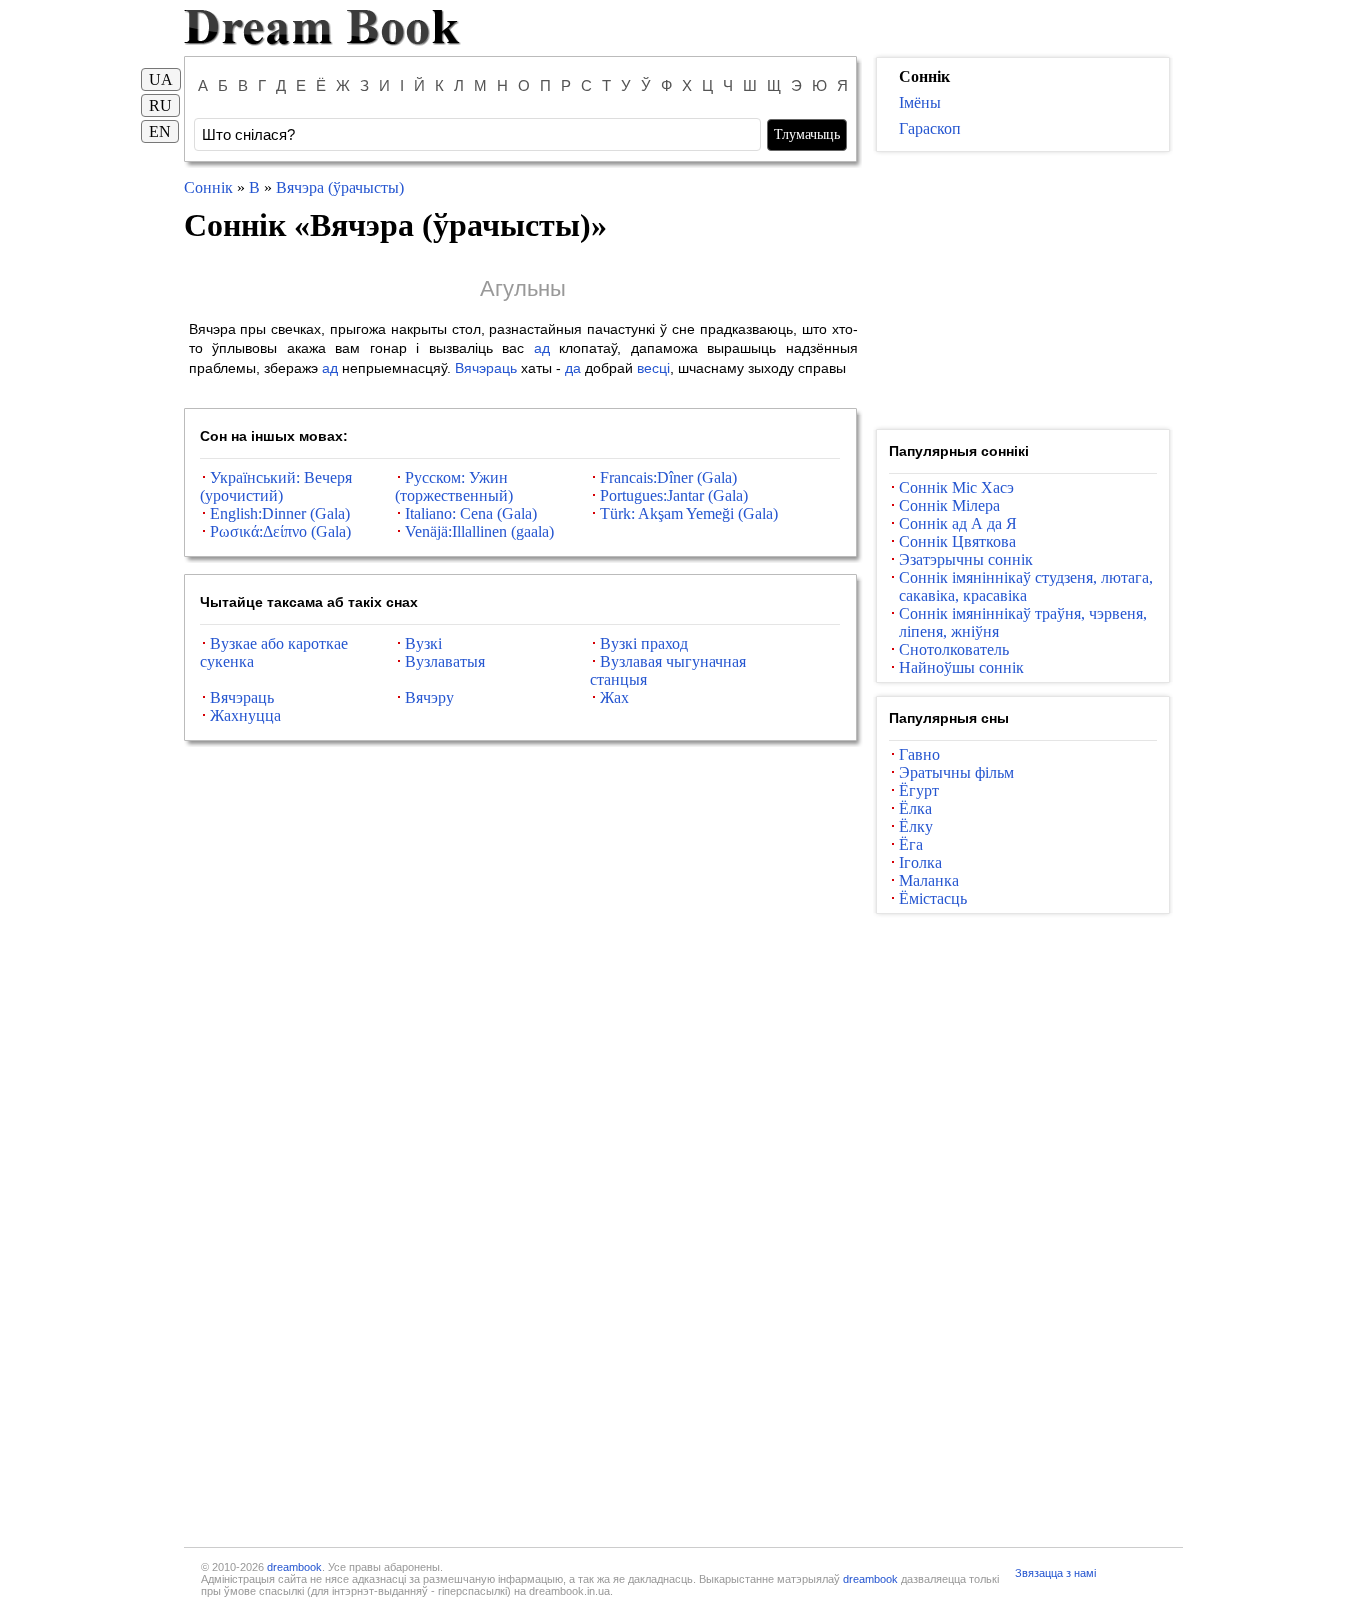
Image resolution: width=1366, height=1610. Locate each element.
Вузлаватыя (445, 661)
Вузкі (423, 643)
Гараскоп (930, 128)
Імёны (920, 102)
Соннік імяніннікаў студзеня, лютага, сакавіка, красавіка (1026, 586)
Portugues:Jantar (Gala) (674, 495)
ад (542, 348)
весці (653, 368)
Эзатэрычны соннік (966, 559)
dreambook (294, 1567)
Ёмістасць (933, 898)
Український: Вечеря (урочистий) (276, 486)
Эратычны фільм (956, 772)
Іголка (920, 862)
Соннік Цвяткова (957, 541)
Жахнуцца (245, 715)
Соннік (208, 187)
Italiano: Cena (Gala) (471, 513)
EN (160, 131)
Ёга (911, 844)
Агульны (523, 288)
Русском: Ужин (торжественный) (454, 486)
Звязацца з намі (1055, 1573)
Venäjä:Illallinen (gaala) (479, 531)
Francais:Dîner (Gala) (668, 477)
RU (160, 105)
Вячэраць (486, 368)
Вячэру (429, 697)
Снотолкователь (954, 649)
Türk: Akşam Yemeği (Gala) (689, 513)
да (573, 368)
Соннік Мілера (949, 505)
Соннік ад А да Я (958, 523)
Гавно (919, 754)
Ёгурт (919, 790)
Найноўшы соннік (961, 667)
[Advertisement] (1023, 291)
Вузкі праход (644, 643)
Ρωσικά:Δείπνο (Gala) (280, 531)
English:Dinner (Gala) (280, 513)
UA (161, 79)
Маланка (929, 880)
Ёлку (916, 826)
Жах (614, 697)
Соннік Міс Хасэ (956, 487)
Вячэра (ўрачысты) (340, 187)
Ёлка (915, 808)
